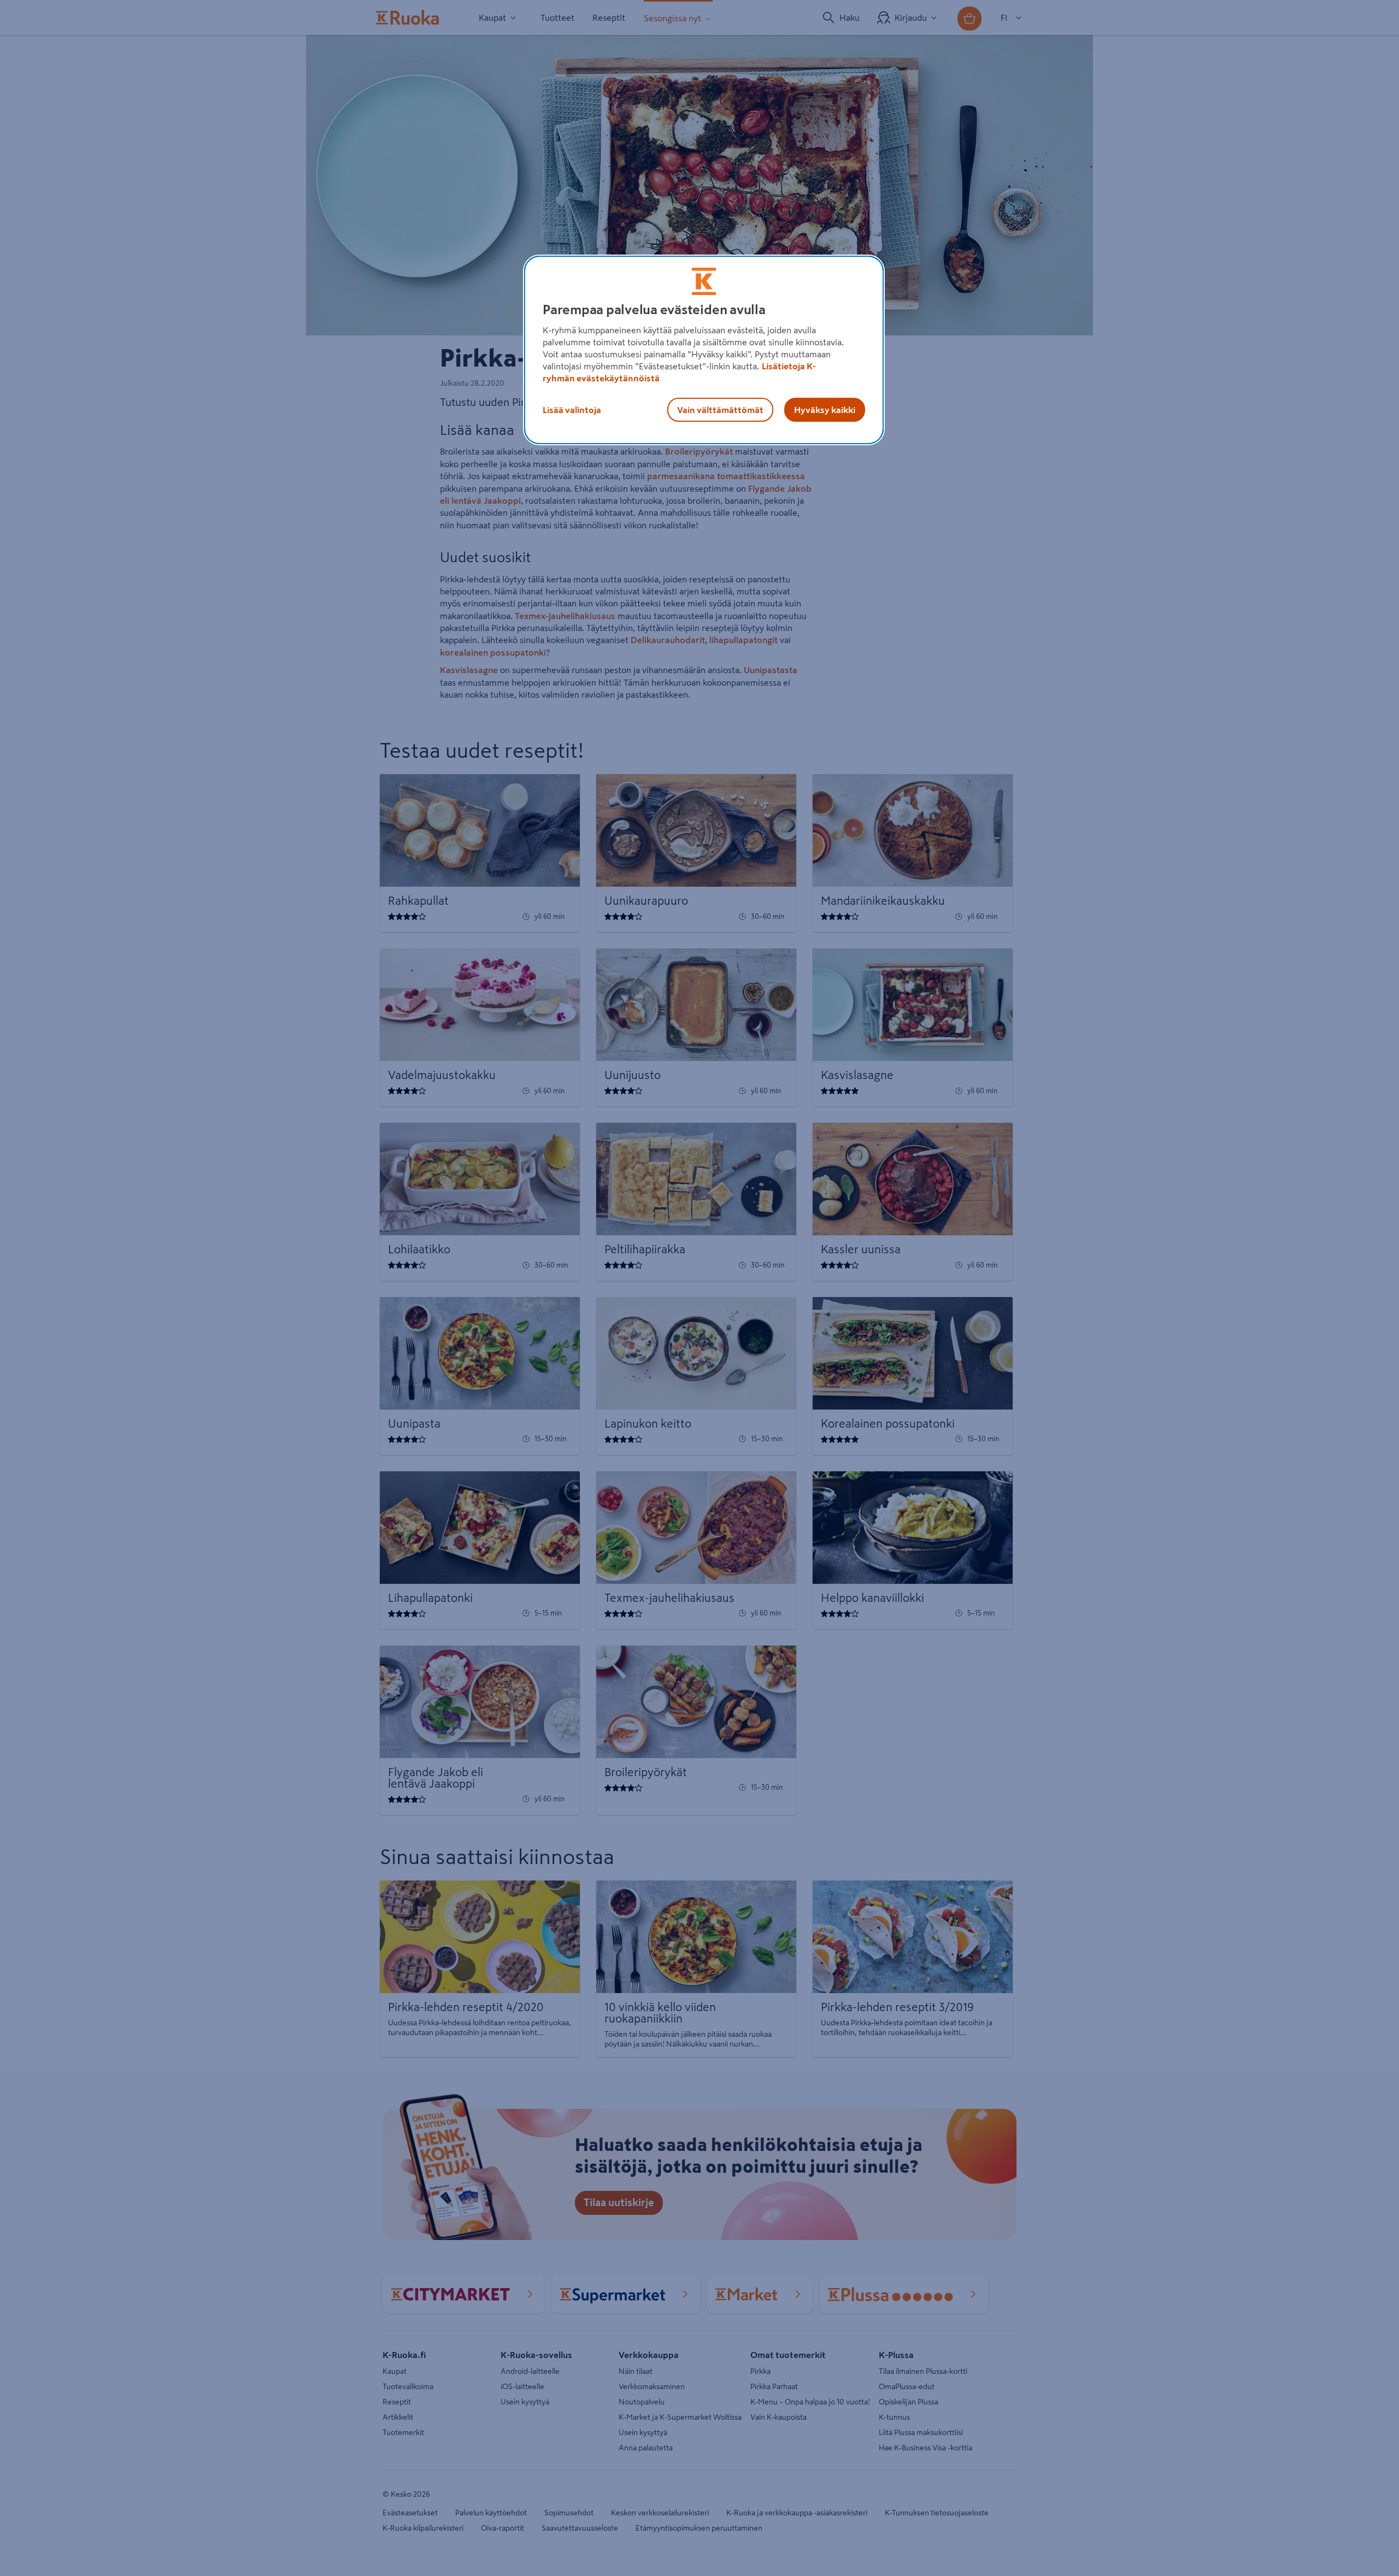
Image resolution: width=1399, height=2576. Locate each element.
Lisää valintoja (572, 410)
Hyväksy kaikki (825, 410)
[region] (704, 350)
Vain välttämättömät (720, 410)
